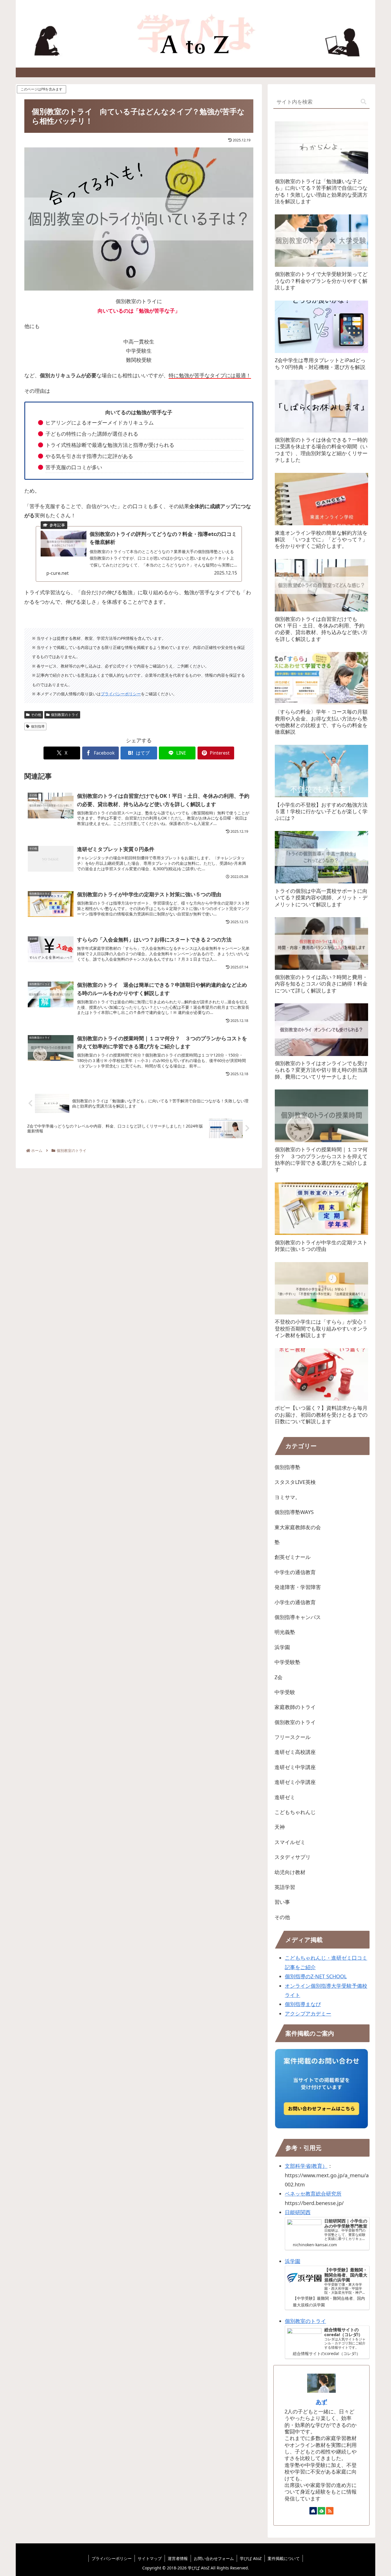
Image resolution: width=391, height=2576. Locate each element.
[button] (364, 102)
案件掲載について (284, 2558)
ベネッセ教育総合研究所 (313, 2194)
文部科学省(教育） (306, 2166)
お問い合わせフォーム (214, 2558)
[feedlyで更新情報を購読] (321, 2511)
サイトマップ (150, 2558)
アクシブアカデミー (308, 2014)
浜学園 (293, 2261)
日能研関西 (298, 2212)
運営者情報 (178, 2558)
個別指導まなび (303, 2004)
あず (321, 2402)
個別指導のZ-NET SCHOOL (316, 1976)
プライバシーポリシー (121, 694)
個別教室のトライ (65, 715)
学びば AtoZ (251, 2558)
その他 (36, 715)
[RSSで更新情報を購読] (330, 2511)
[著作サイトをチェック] (313, 2511)
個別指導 (38, 726)
